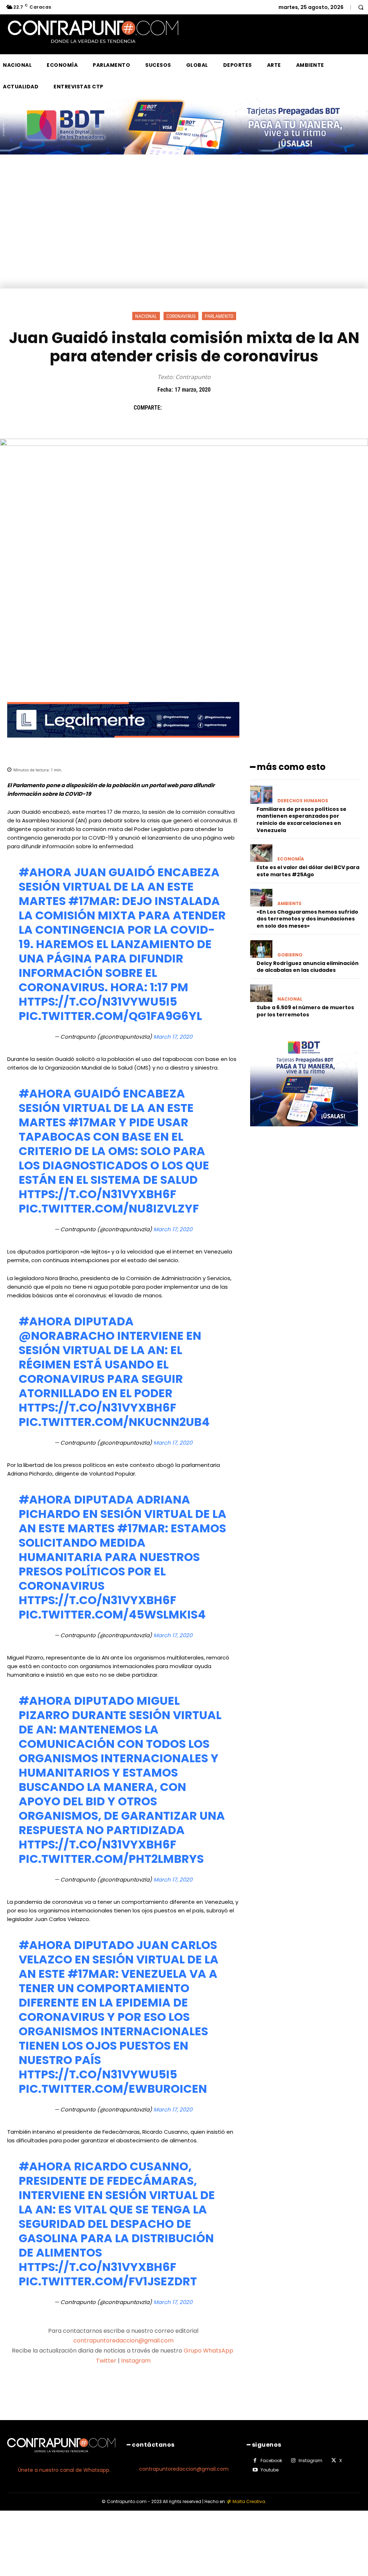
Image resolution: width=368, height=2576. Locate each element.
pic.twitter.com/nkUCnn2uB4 (114, 1422)
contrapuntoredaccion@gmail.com (123, 2340)
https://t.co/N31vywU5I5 (98, 1001)
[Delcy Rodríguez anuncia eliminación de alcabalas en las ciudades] (261, 949)
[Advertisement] (184, 235)
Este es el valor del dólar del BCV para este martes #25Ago (308, 871)
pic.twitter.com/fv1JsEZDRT (108, 2281)
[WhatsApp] (220, 407)
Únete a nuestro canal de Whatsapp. (64, 2470)
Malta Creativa (249, 2501)
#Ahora (45, 872)
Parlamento (219, 316)
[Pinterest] (204, 407)
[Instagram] (293, 2461)
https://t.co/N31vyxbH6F (97, 1194)
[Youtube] (255, 2470)
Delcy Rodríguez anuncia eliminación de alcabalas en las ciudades (308, 967)
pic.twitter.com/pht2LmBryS (111, 1859)
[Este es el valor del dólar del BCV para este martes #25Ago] (261, 853)
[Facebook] (171, 407)
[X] (187, 407)
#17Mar (92, 901)
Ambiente (289, 904)
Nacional (146, 316)
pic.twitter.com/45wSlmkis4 (112, 1614)
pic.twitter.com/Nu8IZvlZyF (109, 1208)
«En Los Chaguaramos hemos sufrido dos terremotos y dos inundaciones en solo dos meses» (307, 919)
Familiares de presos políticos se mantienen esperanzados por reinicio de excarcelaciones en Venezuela (302, 820)
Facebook (271, 2460)
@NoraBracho (67, 1336)
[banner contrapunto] (123, 743)
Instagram (136, 2361)
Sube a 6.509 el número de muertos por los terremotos (305, 1011)
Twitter (106, 2361)
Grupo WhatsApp (209, 2351)
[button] (361, 7)
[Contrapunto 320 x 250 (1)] (304, 1132)
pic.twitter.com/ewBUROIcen (113, 2089)
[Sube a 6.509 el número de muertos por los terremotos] (261, 993)
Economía (291, 859)
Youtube (270, 2470)
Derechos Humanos (303, 801)
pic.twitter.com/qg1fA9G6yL (110, 1016)
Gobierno (290, 955)
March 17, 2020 (173, 1037)
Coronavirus (181, 316)
